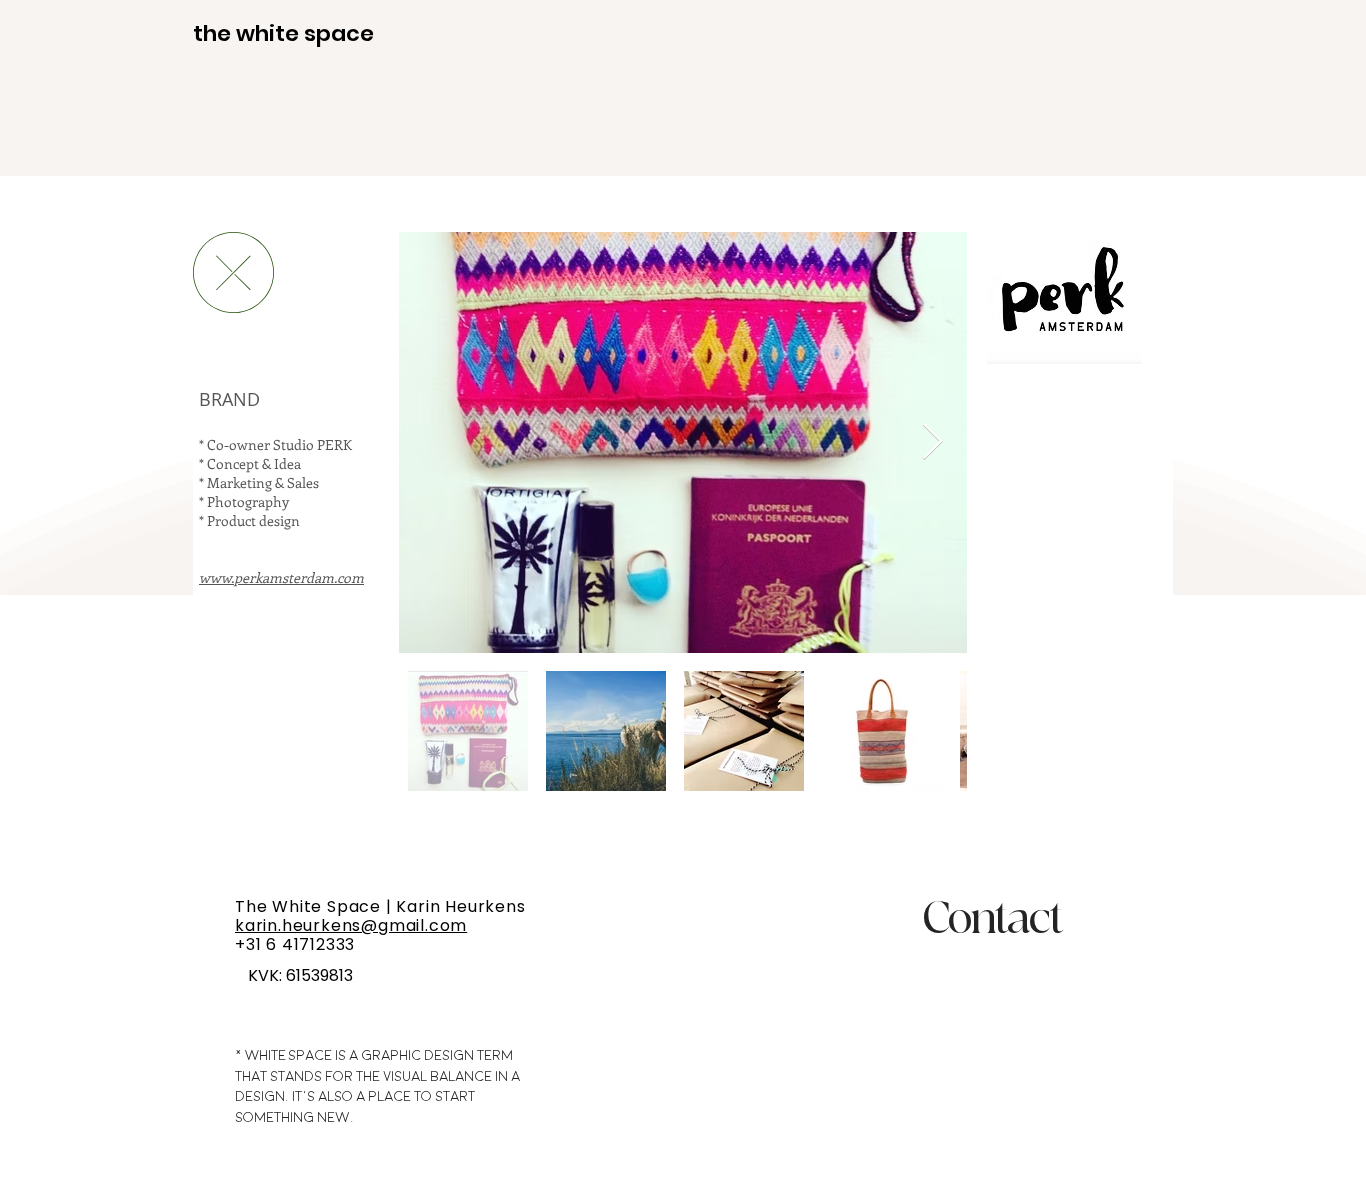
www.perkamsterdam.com (281, 577)
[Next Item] (932, 442)
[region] (959, 996)
